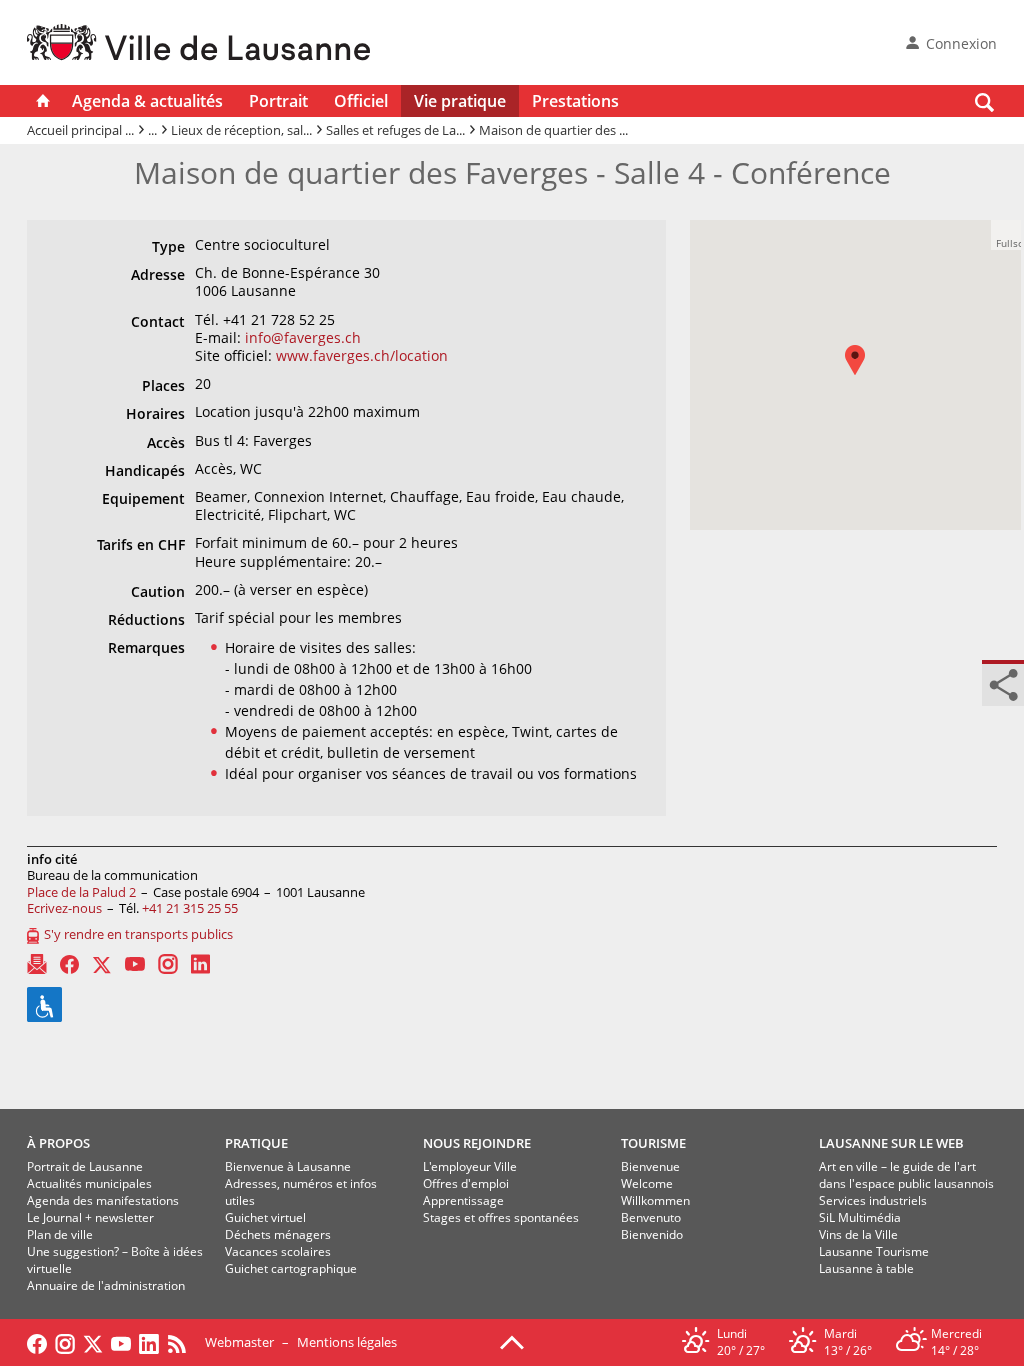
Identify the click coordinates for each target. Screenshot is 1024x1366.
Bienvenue (650, 1166)
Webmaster (239, 1342)
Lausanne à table (866, 1268)
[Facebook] (69, 964)
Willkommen (655, 1200)
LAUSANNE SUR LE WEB (891, 1143)
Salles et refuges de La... (395, 130)
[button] (865, 374)
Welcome (647, 1183)
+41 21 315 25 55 (190, 908)
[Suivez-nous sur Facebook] (37, 1342)
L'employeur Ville (470, 1166)
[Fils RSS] (182, 1342)
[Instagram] (168, 964)
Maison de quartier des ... (553, 130)
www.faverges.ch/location (362, 355)
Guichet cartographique (291, 1268)
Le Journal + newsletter (90, 1217)
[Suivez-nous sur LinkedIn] (149, 1342)
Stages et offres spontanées (501, 1217)
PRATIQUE (256, 1143)
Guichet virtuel (265, 1217)
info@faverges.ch (303, 337)
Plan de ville (60, 1234)
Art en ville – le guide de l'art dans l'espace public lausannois (906, 1175)
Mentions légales (347, 1342)
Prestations (575, 101)
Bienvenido (652, 1234)
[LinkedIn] (200, 964)
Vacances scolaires (278, 1251)
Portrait (278, 101)
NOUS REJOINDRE (477, 1143)
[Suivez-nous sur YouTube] (121, 1342)
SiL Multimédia (860, 1217)
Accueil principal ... (80, 130)
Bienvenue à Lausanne (288, 1166)
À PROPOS (58, 1143)
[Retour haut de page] (512, 1341)
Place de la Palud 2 (81, 892)
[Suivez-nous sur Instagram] (65, 1342)
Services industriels (873, 1200)
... (152, 130)
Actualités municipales (89, 1183)
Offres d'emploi (466, 1183)
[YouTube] (135, 964)
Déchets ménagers (278, 1234)
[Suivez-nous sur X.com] (93, 1342)
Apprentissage (463, 1200)
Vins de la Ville (858, 1234)
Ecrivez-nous (64, 908)
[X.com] (102, 964)
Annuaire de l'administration (106, 1285)
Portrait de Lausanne (85, 1166)
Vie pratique (460, 101)
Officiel (361, 101)
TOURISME (653, 1143)
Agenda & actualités (147, 101)
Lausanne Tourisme (874, 1251)
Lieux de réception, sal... (241, 130)
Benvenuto (651, 1217)
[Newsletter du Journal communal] (37, 964)
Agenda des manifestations (103, 1200)
